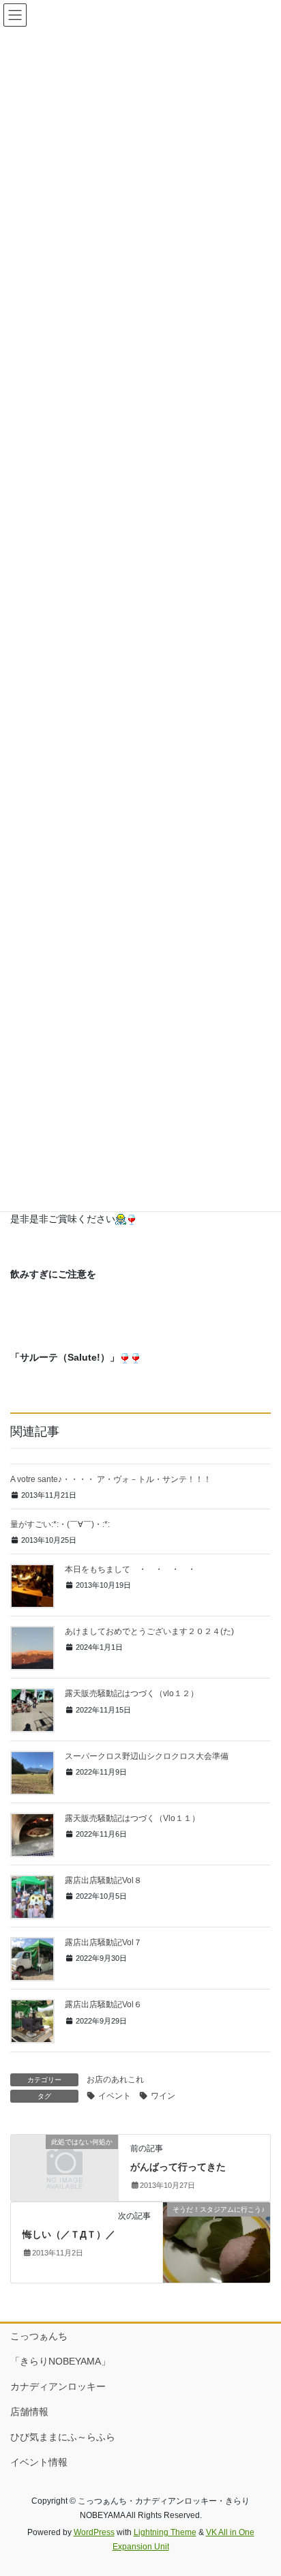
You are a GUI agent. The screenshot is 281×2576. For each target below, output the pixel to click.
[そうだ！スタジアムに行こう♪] (217, 2242)
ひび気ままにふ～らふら (63, 2437)
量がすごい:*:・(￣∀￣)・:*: (60, 1524)
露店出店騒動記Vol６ (103, 2004)
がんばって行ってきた (178, 2167)
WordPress (94, 2532)
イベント (115, 2096)
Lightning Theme (165, 2532)
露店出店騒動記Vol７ (103, 1942)
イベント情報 (39, 2462)
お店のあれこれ (115, 2079)
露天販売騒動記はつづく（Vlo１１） (132, 1818)
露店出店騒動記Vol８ (103, 1880)
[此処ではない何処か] (64, 2167)
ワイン (163, 2096)
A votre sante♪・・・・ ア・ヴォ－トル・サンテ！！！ (111, 1479)
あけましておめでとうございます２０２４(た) (149, 1631)
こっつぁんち (39, 2336)
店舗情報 (29, 2412)
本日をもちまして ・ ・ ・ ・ (134, 1569)
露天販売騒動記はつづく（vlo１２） (132, 1693)
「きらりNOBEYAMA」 (60, 2361)
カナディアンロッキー (58, 2386)
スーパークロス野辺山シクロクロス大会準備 (147, 1756)
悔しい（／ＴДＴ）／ (69, 2234)
